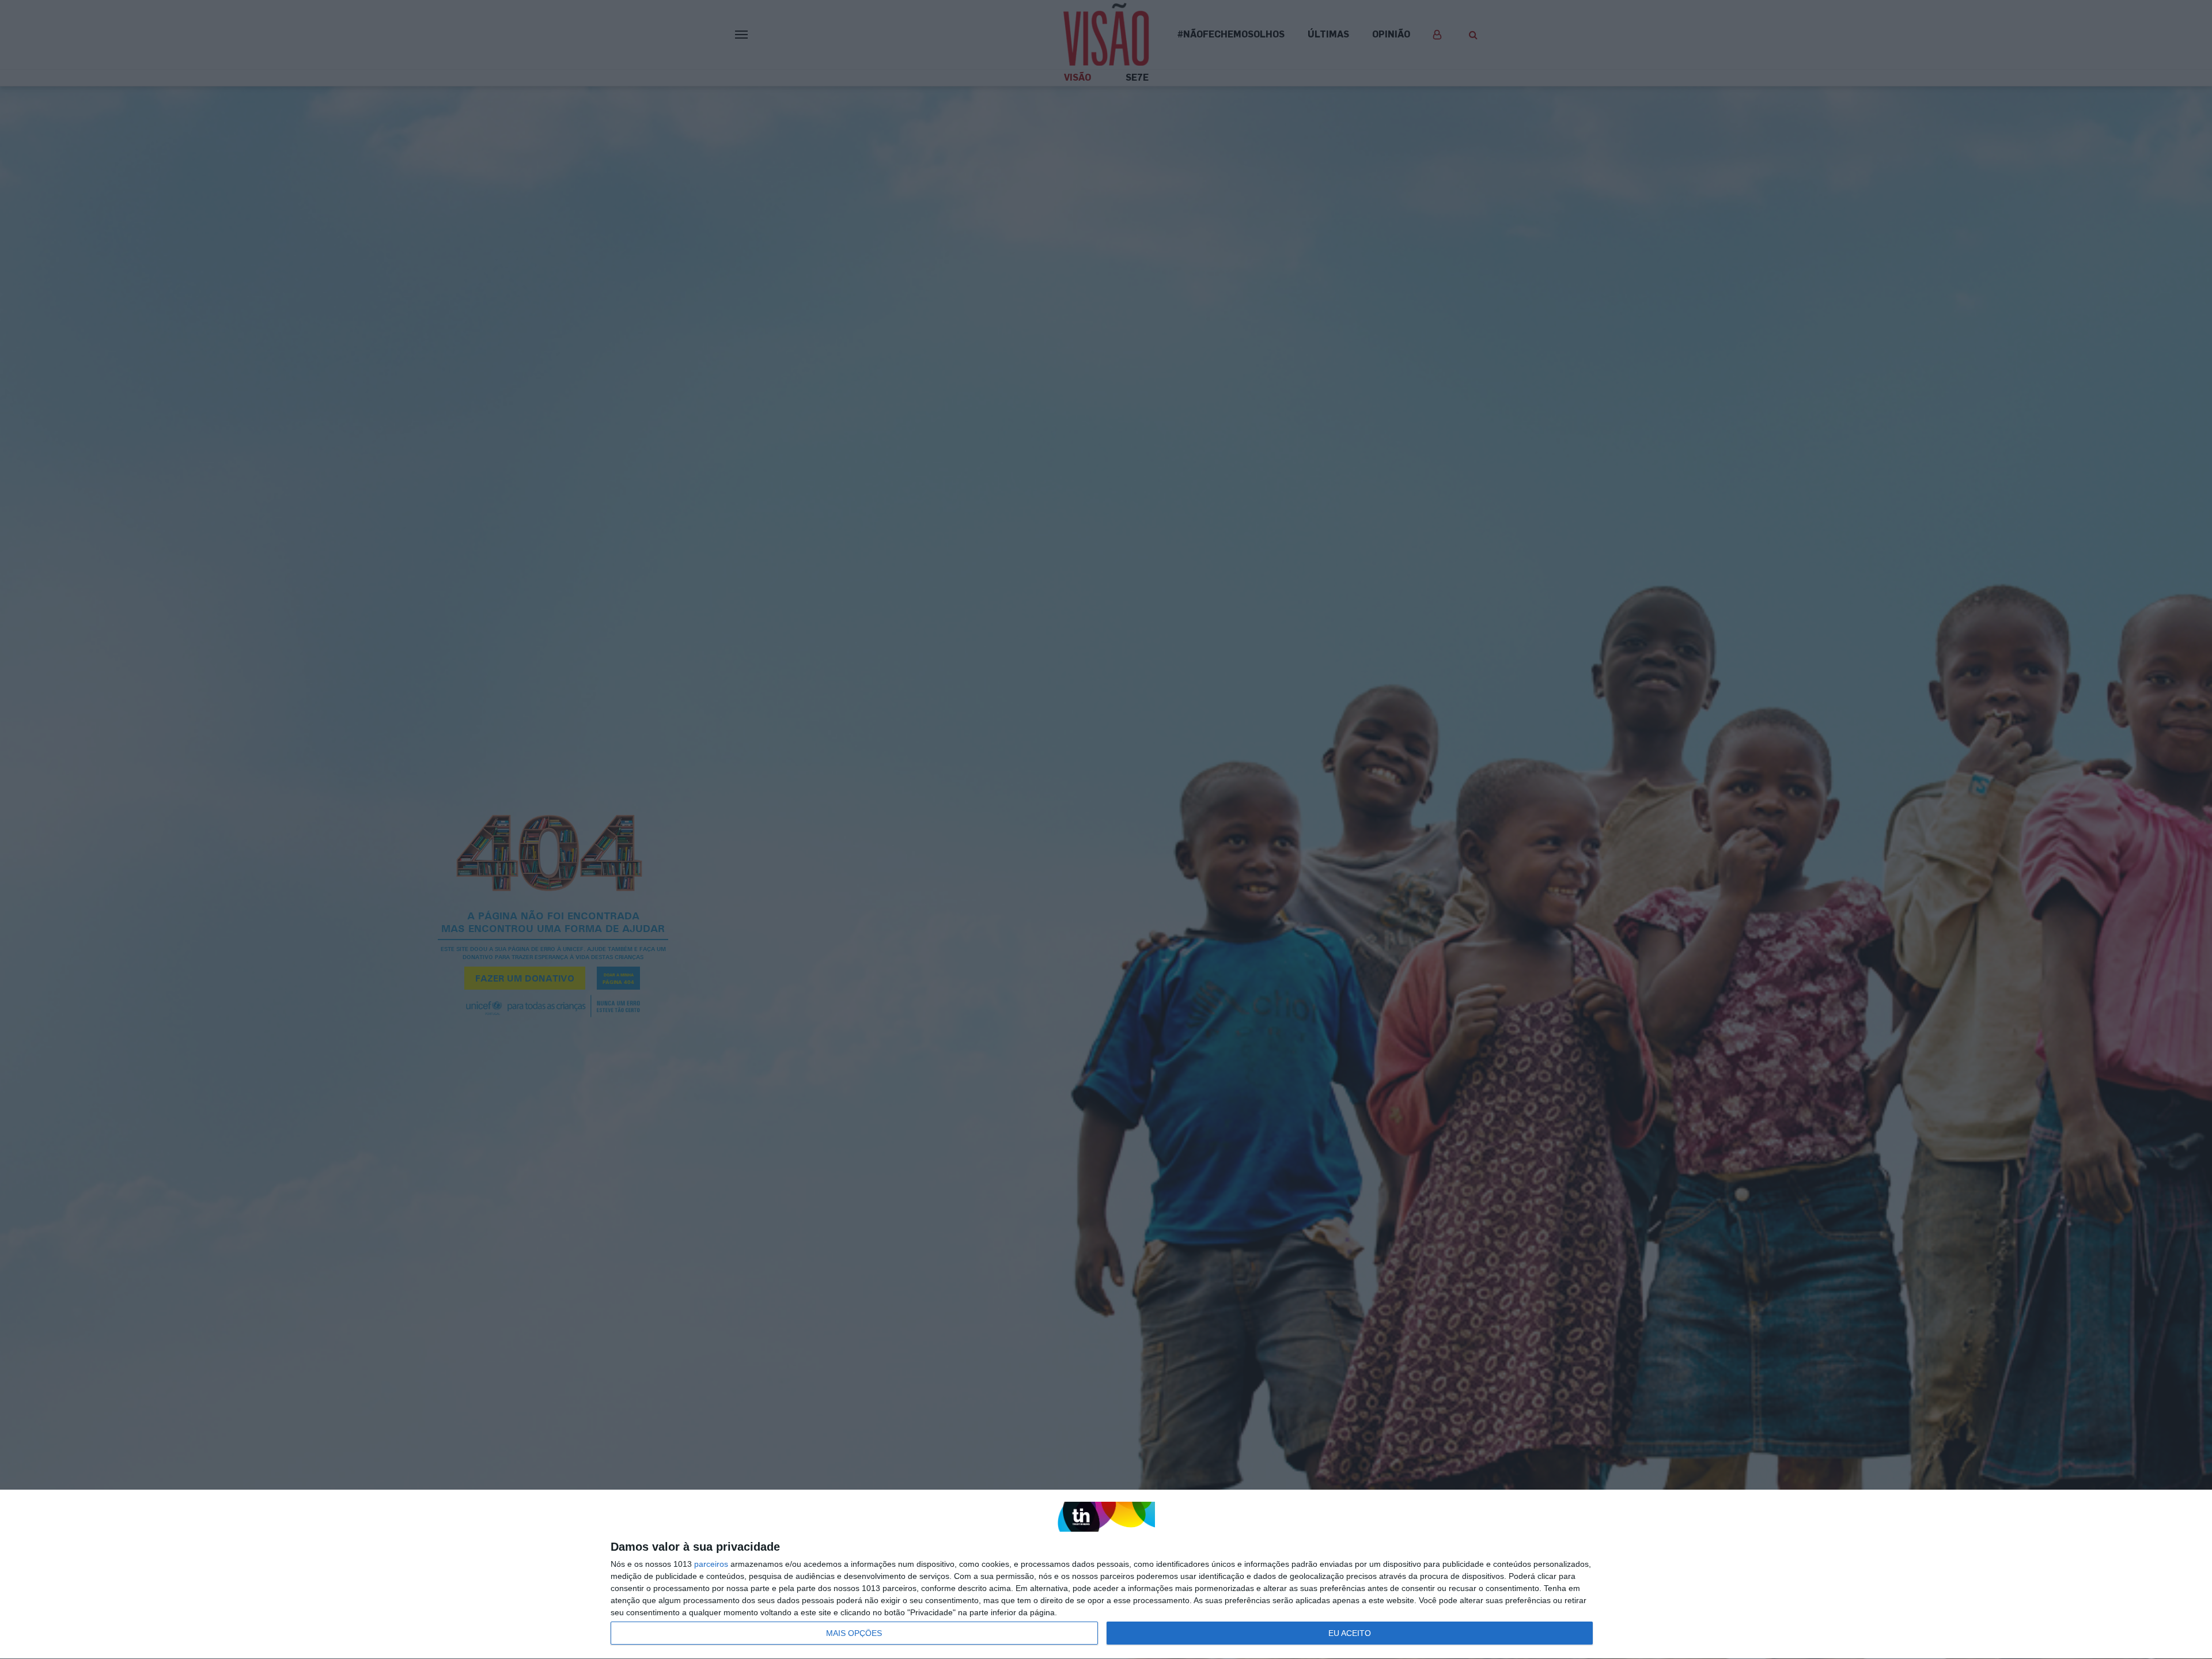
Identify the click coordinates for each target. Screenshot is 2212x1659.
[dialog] (1106, 1575)
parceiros (711, 1564)
